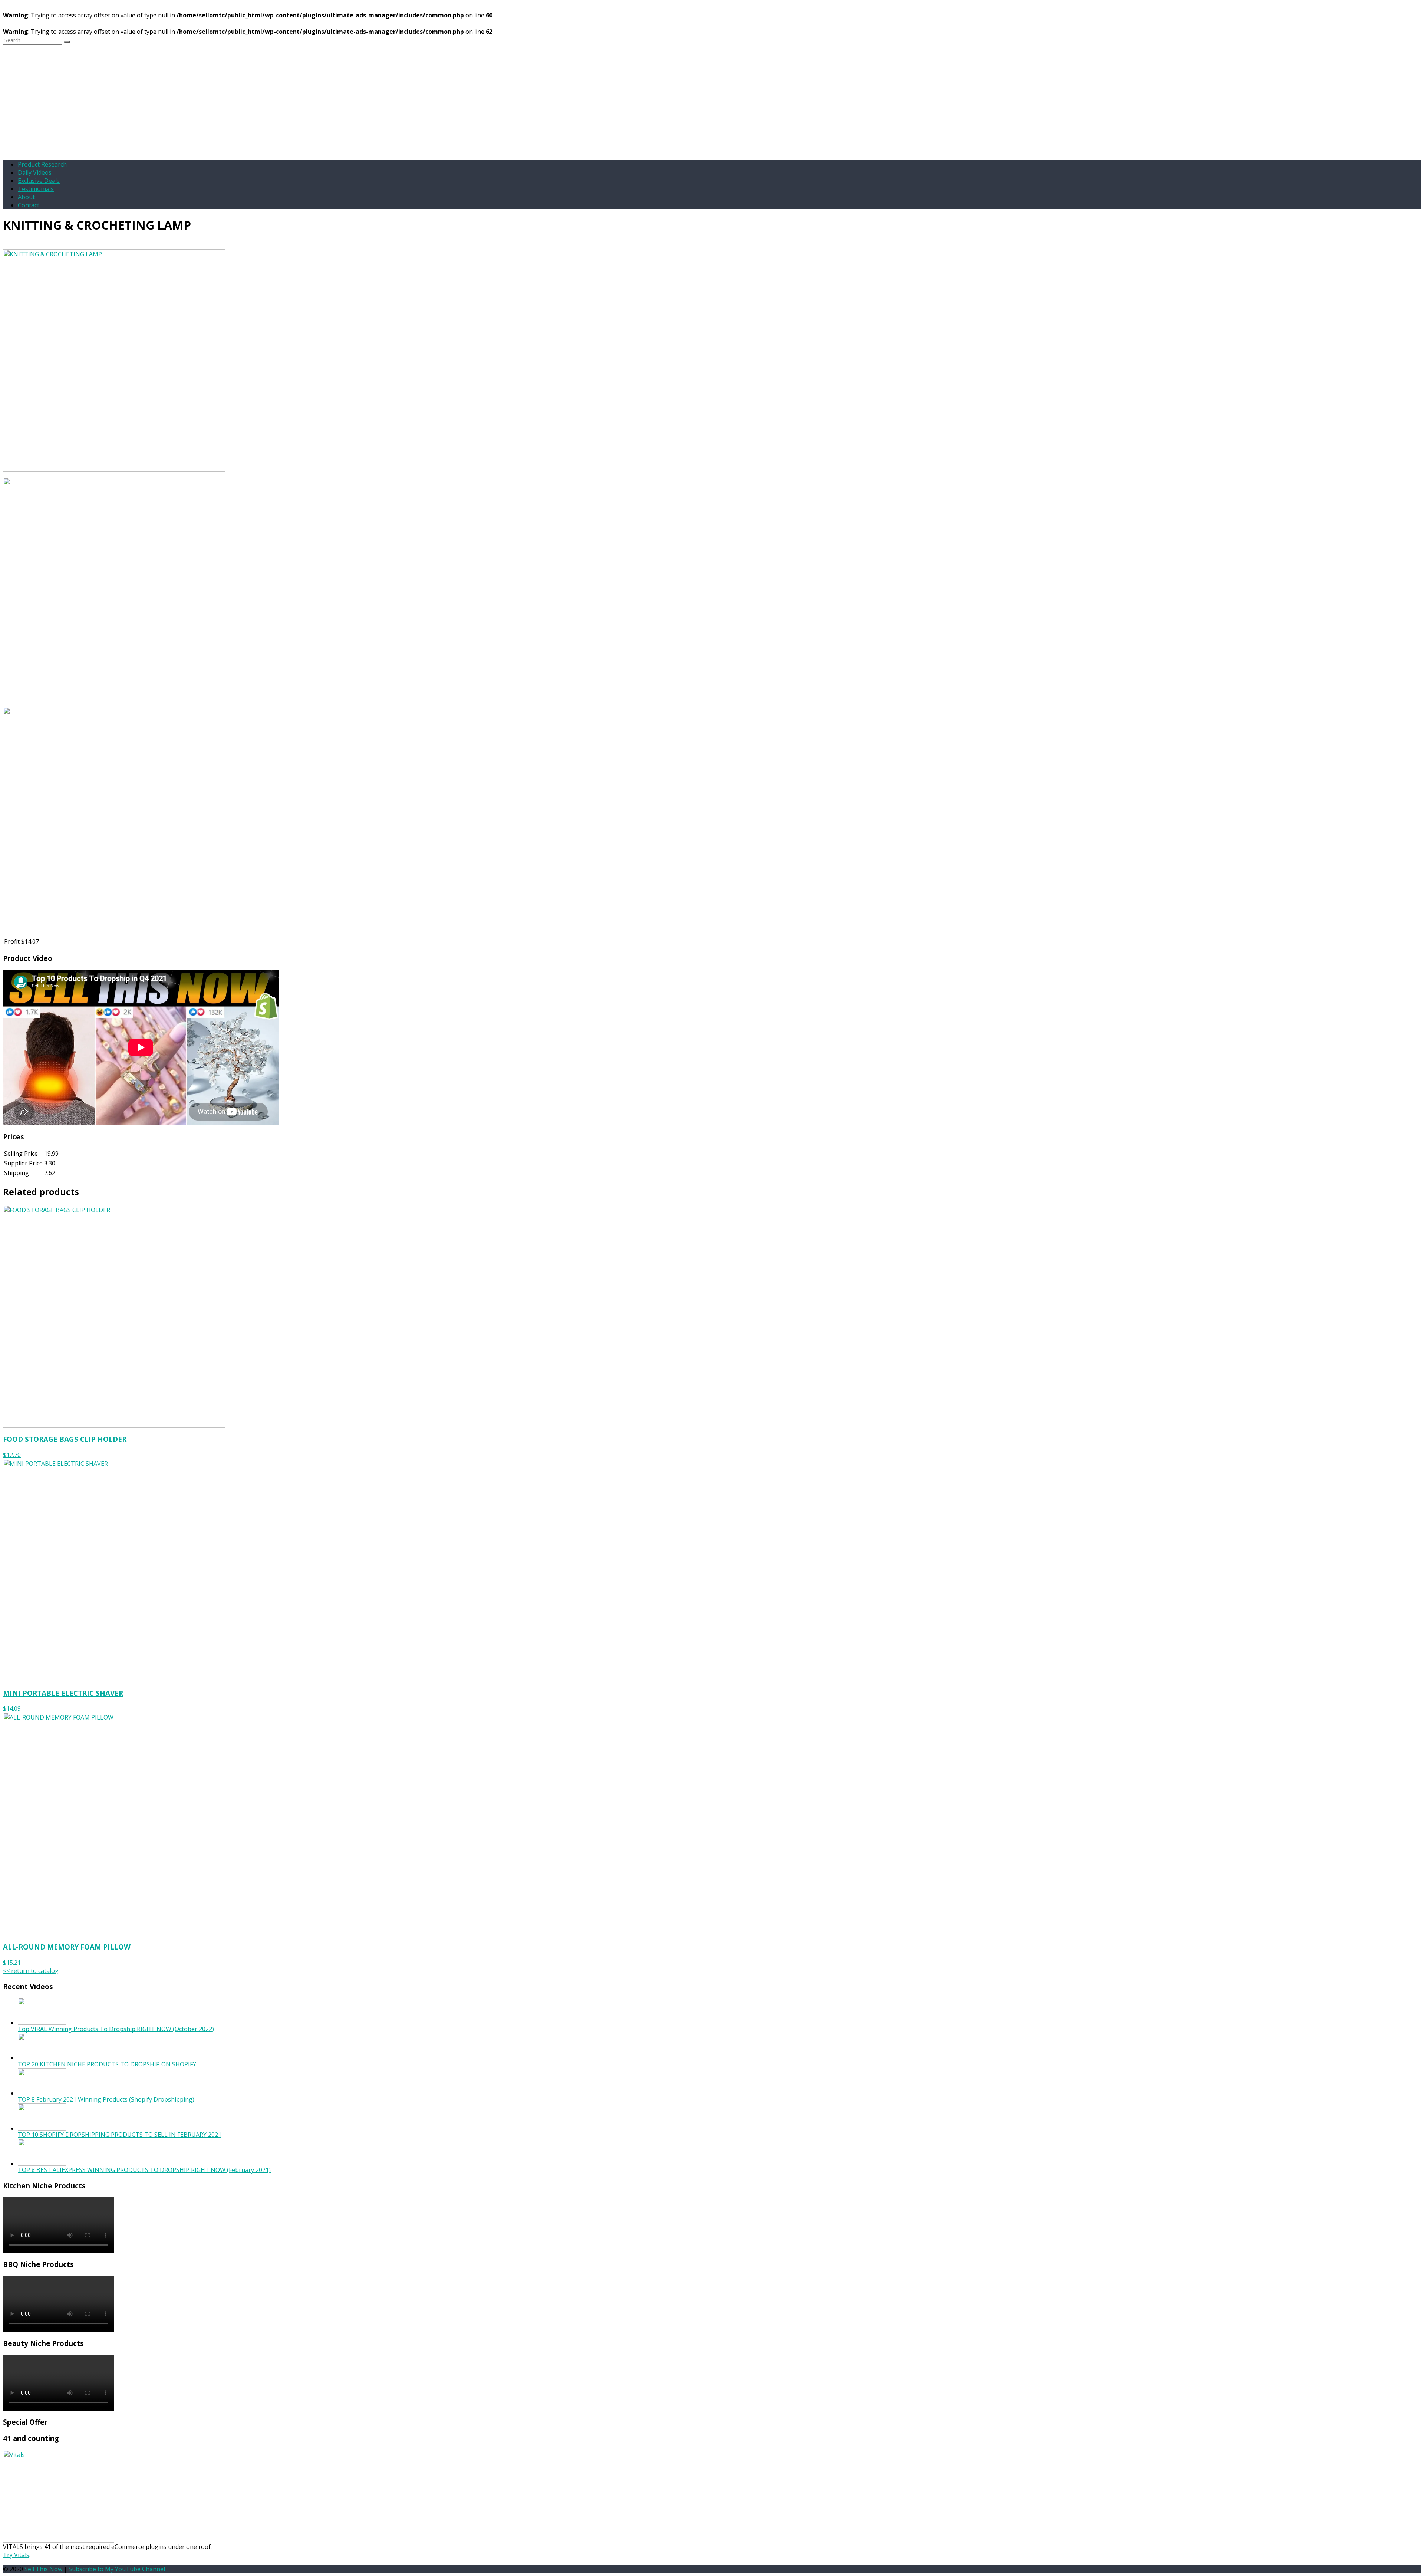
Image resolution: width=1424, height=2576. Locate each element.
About (26, 197)
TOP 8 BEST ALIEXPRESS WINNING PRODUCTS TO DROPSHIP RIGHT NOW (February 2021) (144, 2170)
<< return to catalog (31, 1971)
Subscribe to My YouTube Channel (117, 2569)
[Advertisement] (712, 102)
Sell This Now (43, 2569)
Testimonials (36, 189)
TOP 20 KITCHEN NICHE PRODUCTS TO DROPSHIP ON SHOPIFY (107, 2064)
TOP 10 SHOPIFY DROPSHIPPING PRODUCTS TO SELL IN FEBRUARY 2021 (120, 2135)
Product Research (42, 164)
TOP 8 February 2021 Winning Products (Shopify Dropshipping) (106, 2099)
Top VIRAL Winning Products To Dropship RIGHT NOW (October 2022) (116, 2029)
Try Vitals (16, 2555)
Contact (29, 205)
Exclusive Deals (39, 181)
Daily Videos (35, 172)
